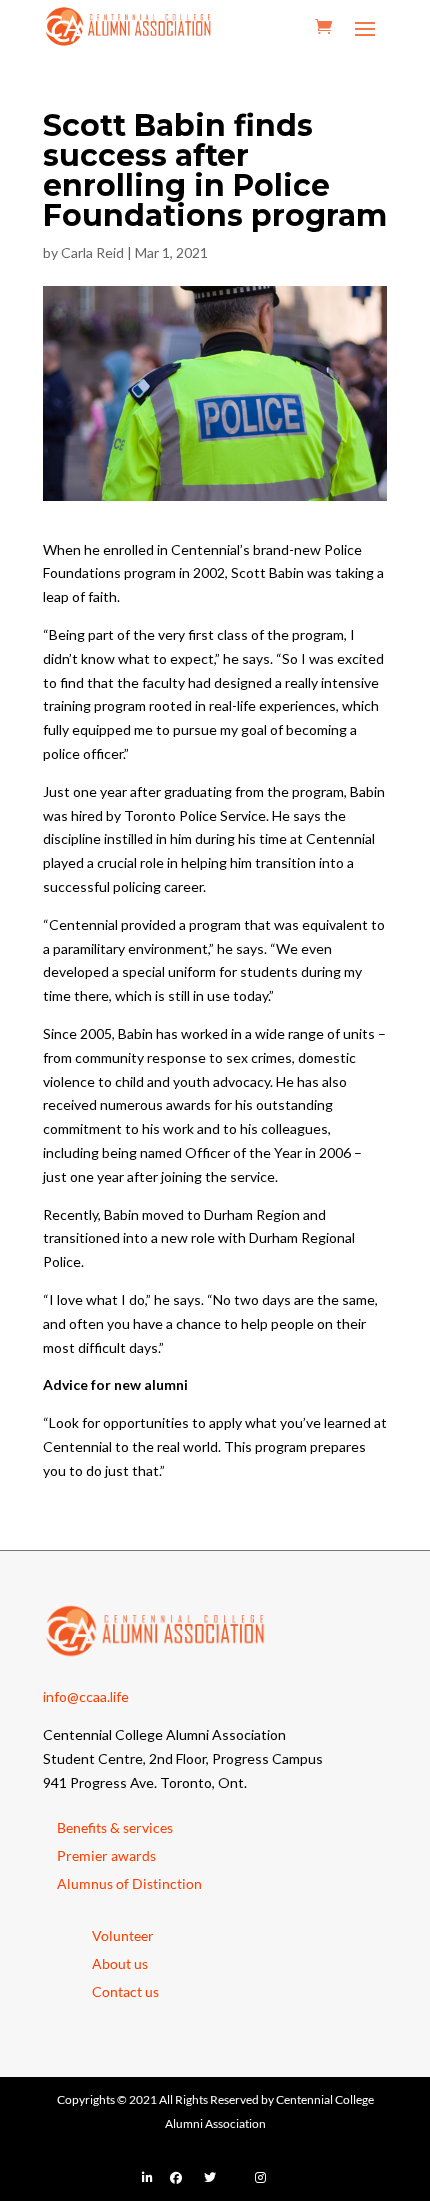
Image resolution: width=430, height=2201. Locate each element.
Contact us (125, 1991)
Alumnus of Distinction (129, 1883)
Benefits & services (115, 1827)
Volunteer (123, 1935)
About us (120, 1963)
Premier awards (106, 1855)
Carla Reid (92, 252)
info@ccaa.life (86, 1696)
